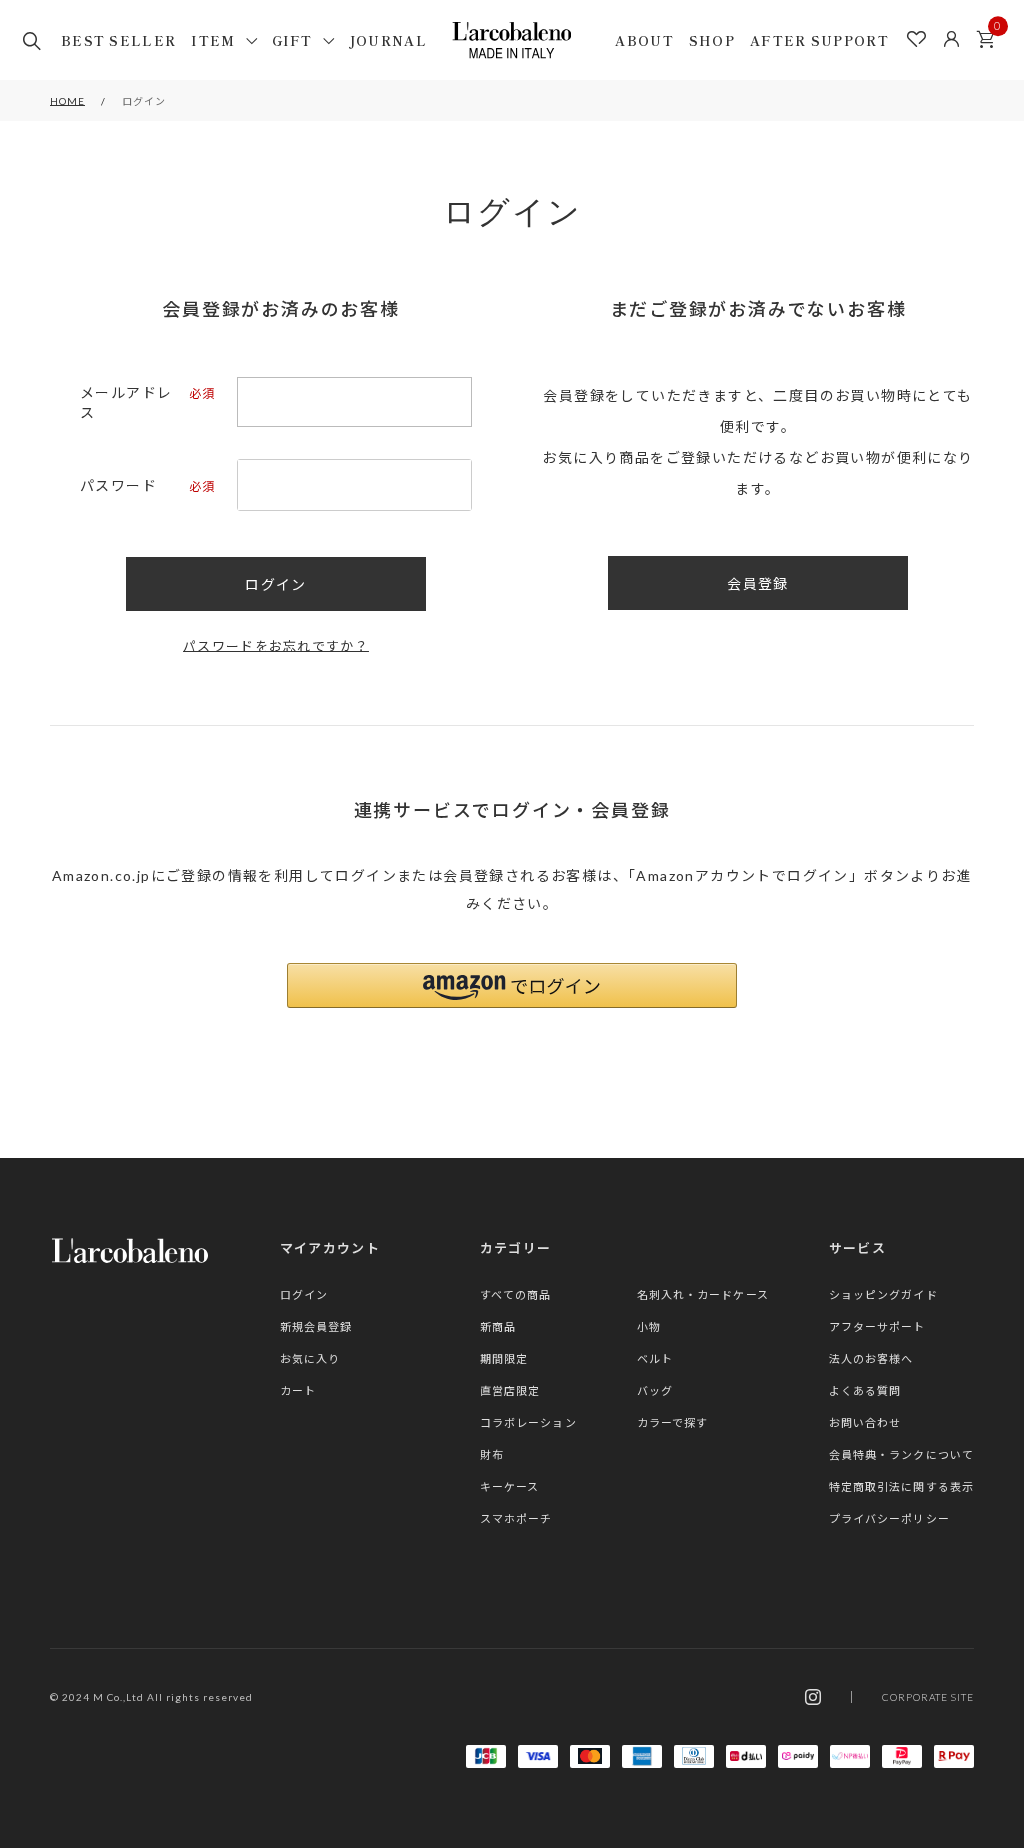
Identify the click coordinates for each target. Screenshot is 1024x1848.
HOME (67, 101)
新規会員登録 (316, 1326)
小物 (649, 1326)
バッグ (655, 1390)
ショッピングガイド (883, 1294)
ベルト (655, 1358)
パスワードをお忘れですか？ (276, 646)
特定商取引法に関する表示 (901, 1486)
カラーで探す (673, 1422)
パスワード (146, 486)
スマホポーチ (516, 1518)
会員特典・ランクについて (901, 1454)
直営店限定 (510, 1390)
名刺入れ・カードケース (703, 1294)
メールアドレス (146, 403)
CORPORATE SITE (928, 1697)
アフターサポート (877, 1326)
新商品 (498, 1326)
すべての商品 (516, 1294)
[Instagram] (813, 1697)
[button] (512, 985)
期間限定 (504, 1358)
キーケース (510, 1486)
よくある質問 (865, 1390)
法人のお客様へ (871, 1358)
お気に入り (310, 1358)
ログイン (304, 1294)
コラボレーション (528, 1422)
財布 (492, 1454)
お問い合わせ (865, 1422)
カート (985, 40)
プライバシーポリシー (889, 1518)
